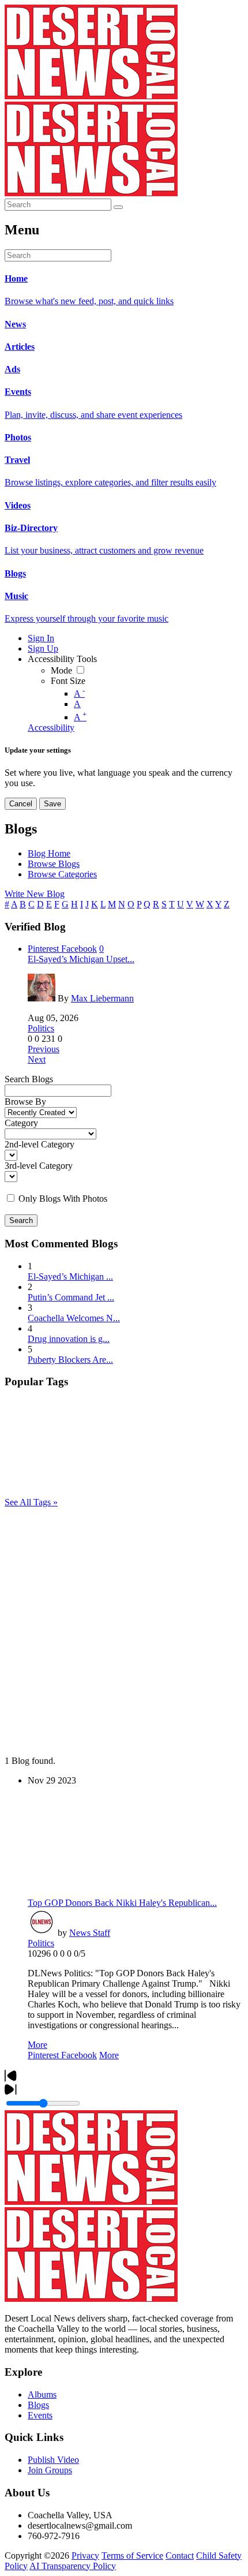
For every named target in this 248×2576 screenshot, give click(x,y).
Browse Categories (62, 874)
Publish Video (53, 2460)
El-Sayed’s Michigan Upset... (81, 959)
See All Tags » (31, 1502)
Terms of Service (132, 2556)
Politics (41, 1028)
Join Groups (50, 2470)
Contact (180, 2556)
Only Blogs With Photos (63, 1199)
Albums (42, 2394)
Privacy (85, 2556)
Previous (44, 1049)
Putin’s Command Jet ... (71, 1297)
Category (21, 1123)
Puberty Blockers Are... (70, 1360)
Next (37, 1059)
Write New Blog (35, 894)
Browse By (25, 1102)
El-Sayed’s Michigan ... (70, 1276)
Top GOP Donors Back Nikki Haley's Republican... (122, 1903)
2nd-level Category (40, 1144)
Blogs (38, 2405)
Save (52, 804)
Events (40, 2415)
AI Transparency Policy (73, 2566)
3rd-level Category (39, 1166)
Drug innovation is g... (69, 1339)
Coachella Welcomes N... (74, 1318)
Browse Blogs (54, 864)
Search (21, 1220)
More (37, 2045)
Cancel (21, 804)
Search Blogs (29, 1079)
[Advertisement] (124, 1632)
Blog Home (49, 853)
